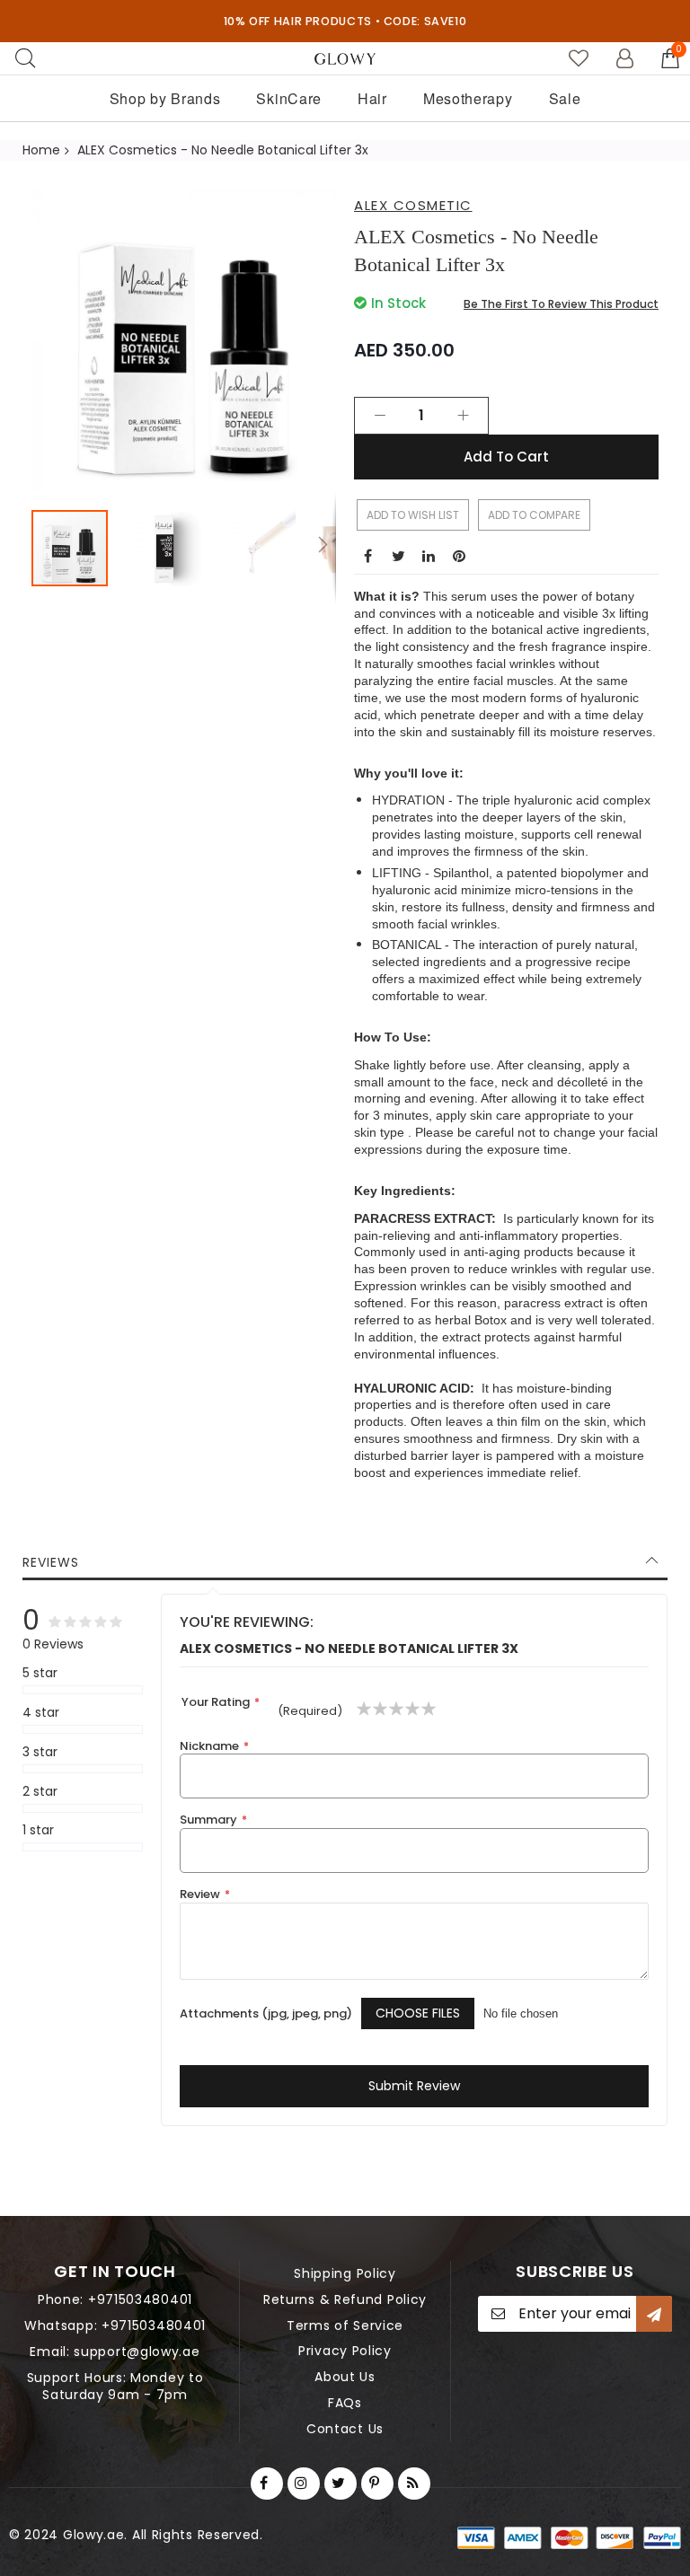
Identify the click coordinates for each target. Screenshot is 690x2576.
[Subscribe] (654, 2314)
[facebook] (267, 2484)
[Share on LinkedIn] (429, 556)
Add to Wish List (413, 515)
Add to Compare (534, 515)
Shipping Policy (345, 2273)
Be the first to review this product (561, 304)
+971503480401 (140, 2299)
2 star (40, 1792)
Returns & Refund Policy (345, 2299)
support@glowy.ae (137, 2352)
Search (25, 58)
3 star (40, 1752)
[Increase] (463, 416)
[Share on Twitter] (398, 556)
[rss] (414, 2484)
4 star (41, 1713)
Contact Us (345, 2429)
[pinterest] (377, 2484)
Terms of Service (345, 2325)
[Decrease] (380, 416)
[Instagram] (304, 2484)
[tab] (345, 1562)
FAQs (345, 2403)
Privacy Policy (345, 2351)
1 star (38, 1830)
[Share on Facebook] (367, 556)
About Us (345, 2377)
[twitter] (341, 2484)
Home (41, 150)
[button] (173, 548)
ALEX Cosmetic (413, 205)
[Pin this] (459, 556)
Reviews (51, 1562)
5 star (40, 1673)
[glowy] (345, 59)
